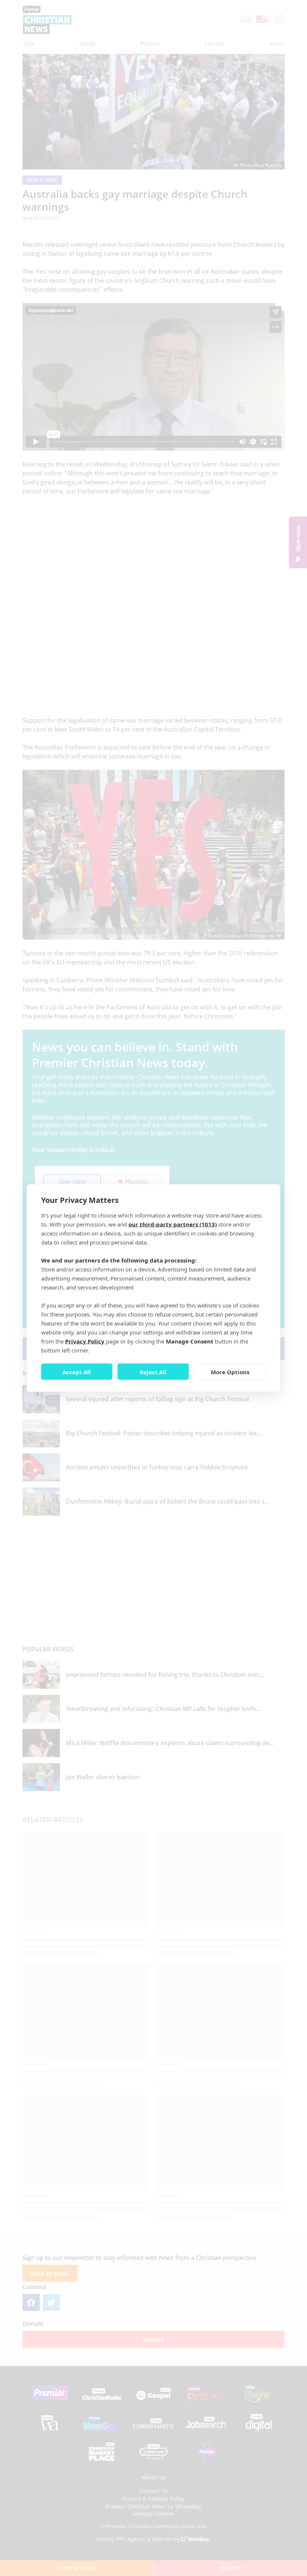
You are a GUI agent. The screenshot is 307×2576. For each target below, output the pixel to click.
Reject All (153, 1372)
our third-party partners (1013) (173, 1224)
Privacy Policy (85, 1341)
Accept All (77, 1372)
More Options (230, 1372)
